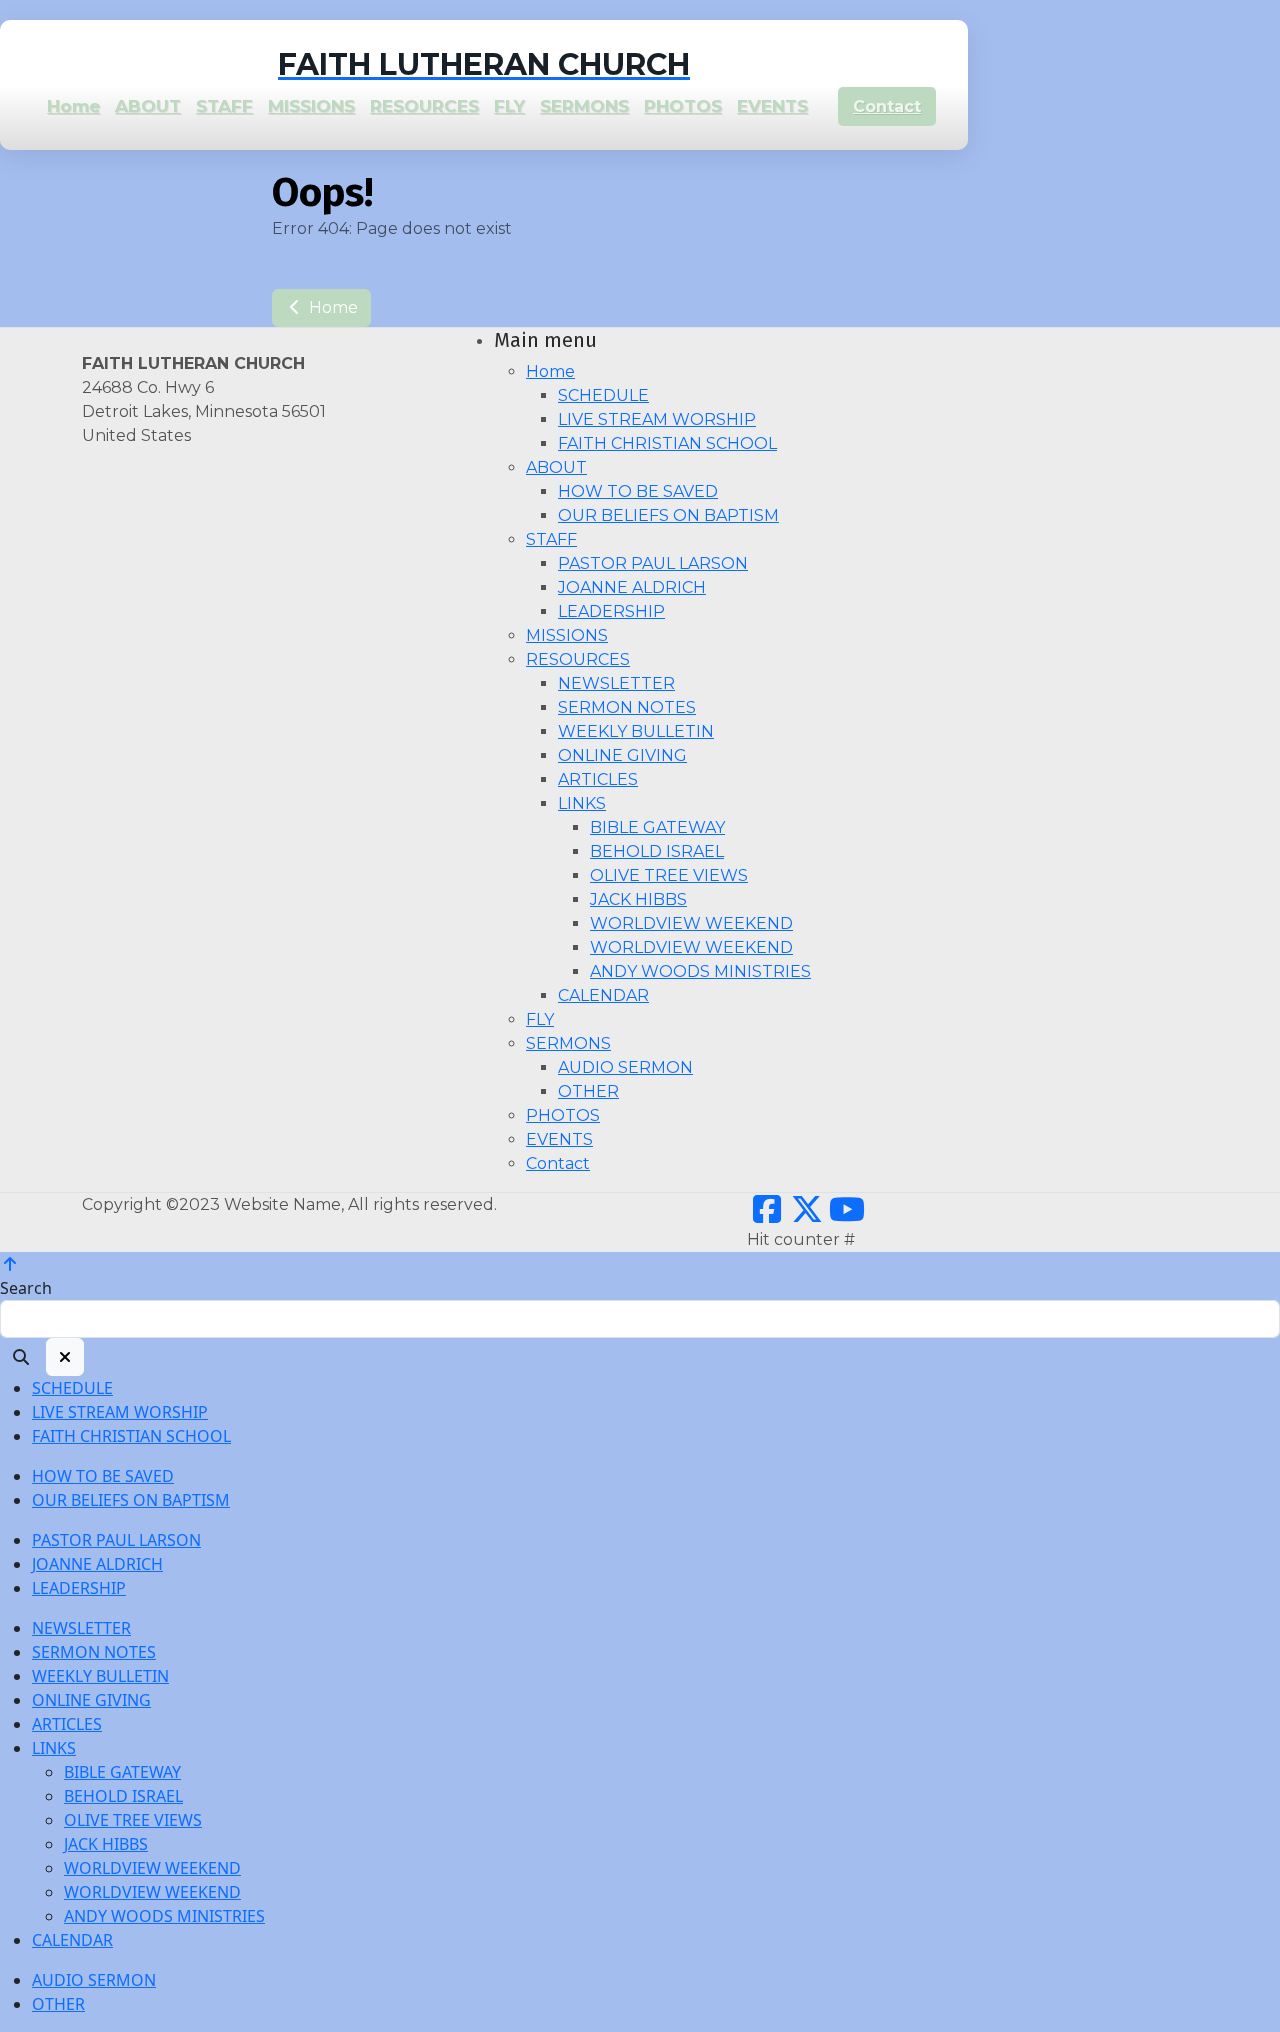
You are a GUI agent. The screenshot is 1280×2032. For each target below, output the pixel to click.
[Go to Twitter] (807, 1215)
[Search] (21, 1357)
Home (331, 307)
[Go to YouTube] (847, 1215)
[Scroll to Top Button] (10, 1264)
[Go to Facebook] (767, 1215)
